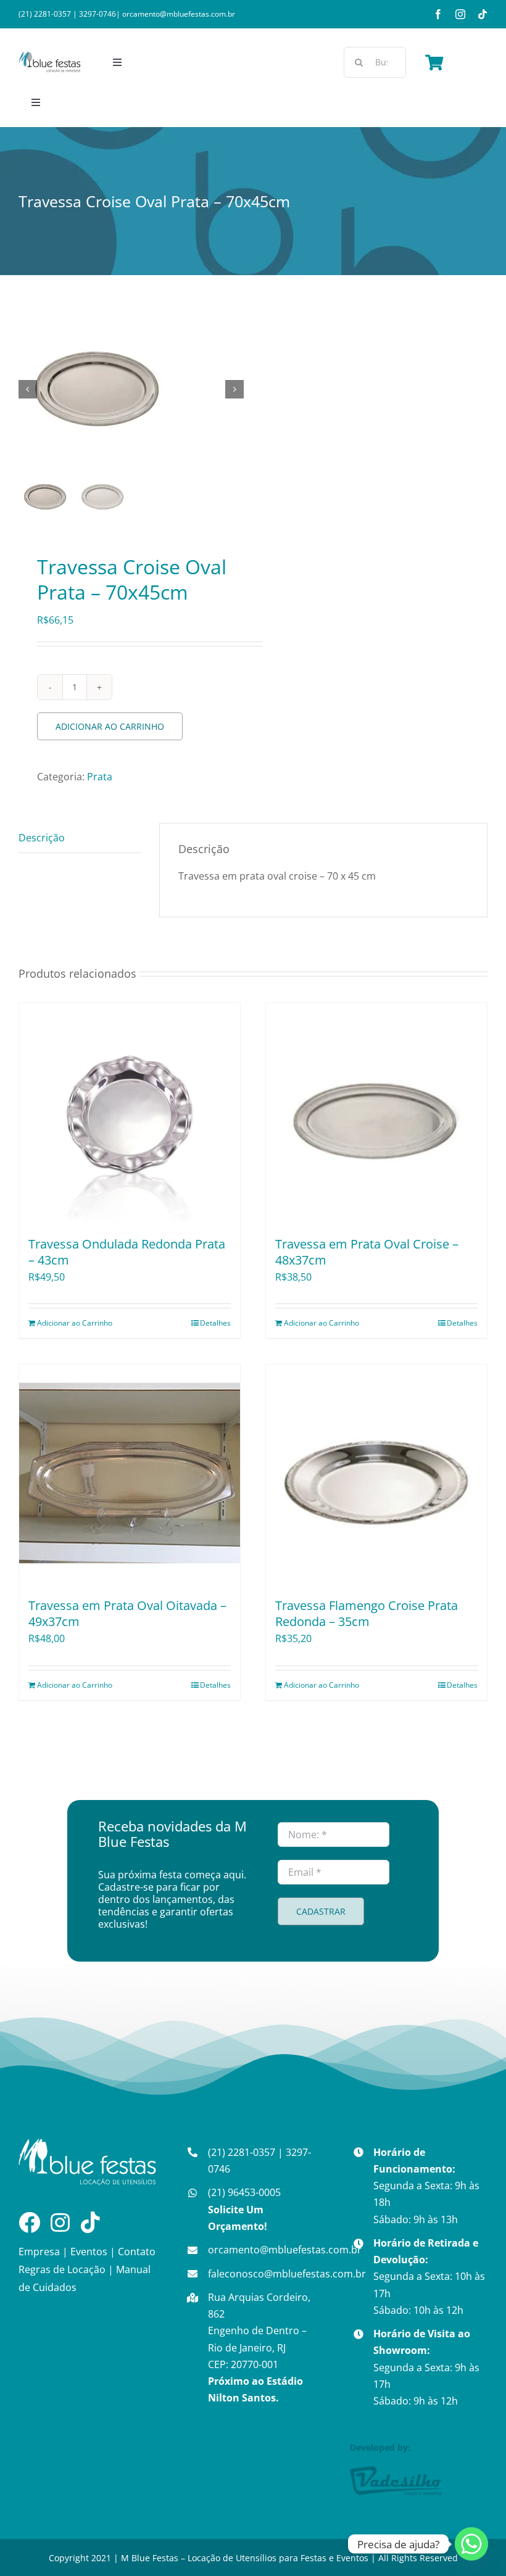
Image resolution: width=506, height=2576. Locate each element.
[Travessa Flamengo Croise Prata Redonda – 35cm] (376, 1475)
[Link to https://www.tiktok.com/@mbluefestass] (90, 2222)
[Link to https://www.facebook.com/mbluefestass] (29, 2222)
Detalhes (215, 1323)
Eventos (89, 2252)
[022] (132, 389)
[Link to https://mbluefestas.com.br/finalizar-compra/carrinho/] (434, 62)
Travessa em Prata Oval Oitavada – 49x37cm (127, 1613)
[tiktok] (483, 14)
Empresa (39, 2252)
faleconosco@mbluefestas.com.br (287, 2274)
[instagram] (460, 14)
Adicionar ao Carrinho (110, 726)
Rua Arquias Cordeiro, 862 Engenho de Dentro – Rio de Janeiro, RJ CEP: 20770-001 (259, 2347)
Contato (137, 2252)
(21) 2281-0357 (45, 14)
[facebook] (438, 14)
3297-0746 (97, 14)
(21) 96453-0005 (244, 2209)
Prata (100, 777)
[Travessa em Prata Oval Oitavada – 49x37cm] (130, 1475)
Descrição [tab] (42, 838)
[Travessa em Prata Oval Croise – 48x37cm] (376, 1113)
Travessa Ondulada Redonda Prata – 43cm (127, 1252)
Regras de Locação (62, 2269)
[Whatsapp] (471, 2544)
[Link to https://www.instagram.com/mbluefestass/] (60, 2222)
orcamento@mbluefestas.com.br (179, 14)
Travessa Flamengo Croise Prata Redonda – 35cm (367, 1613)
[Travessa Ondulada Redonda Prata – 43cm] (130, 1113)
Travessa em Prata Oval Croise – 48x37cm (367, 1252)
